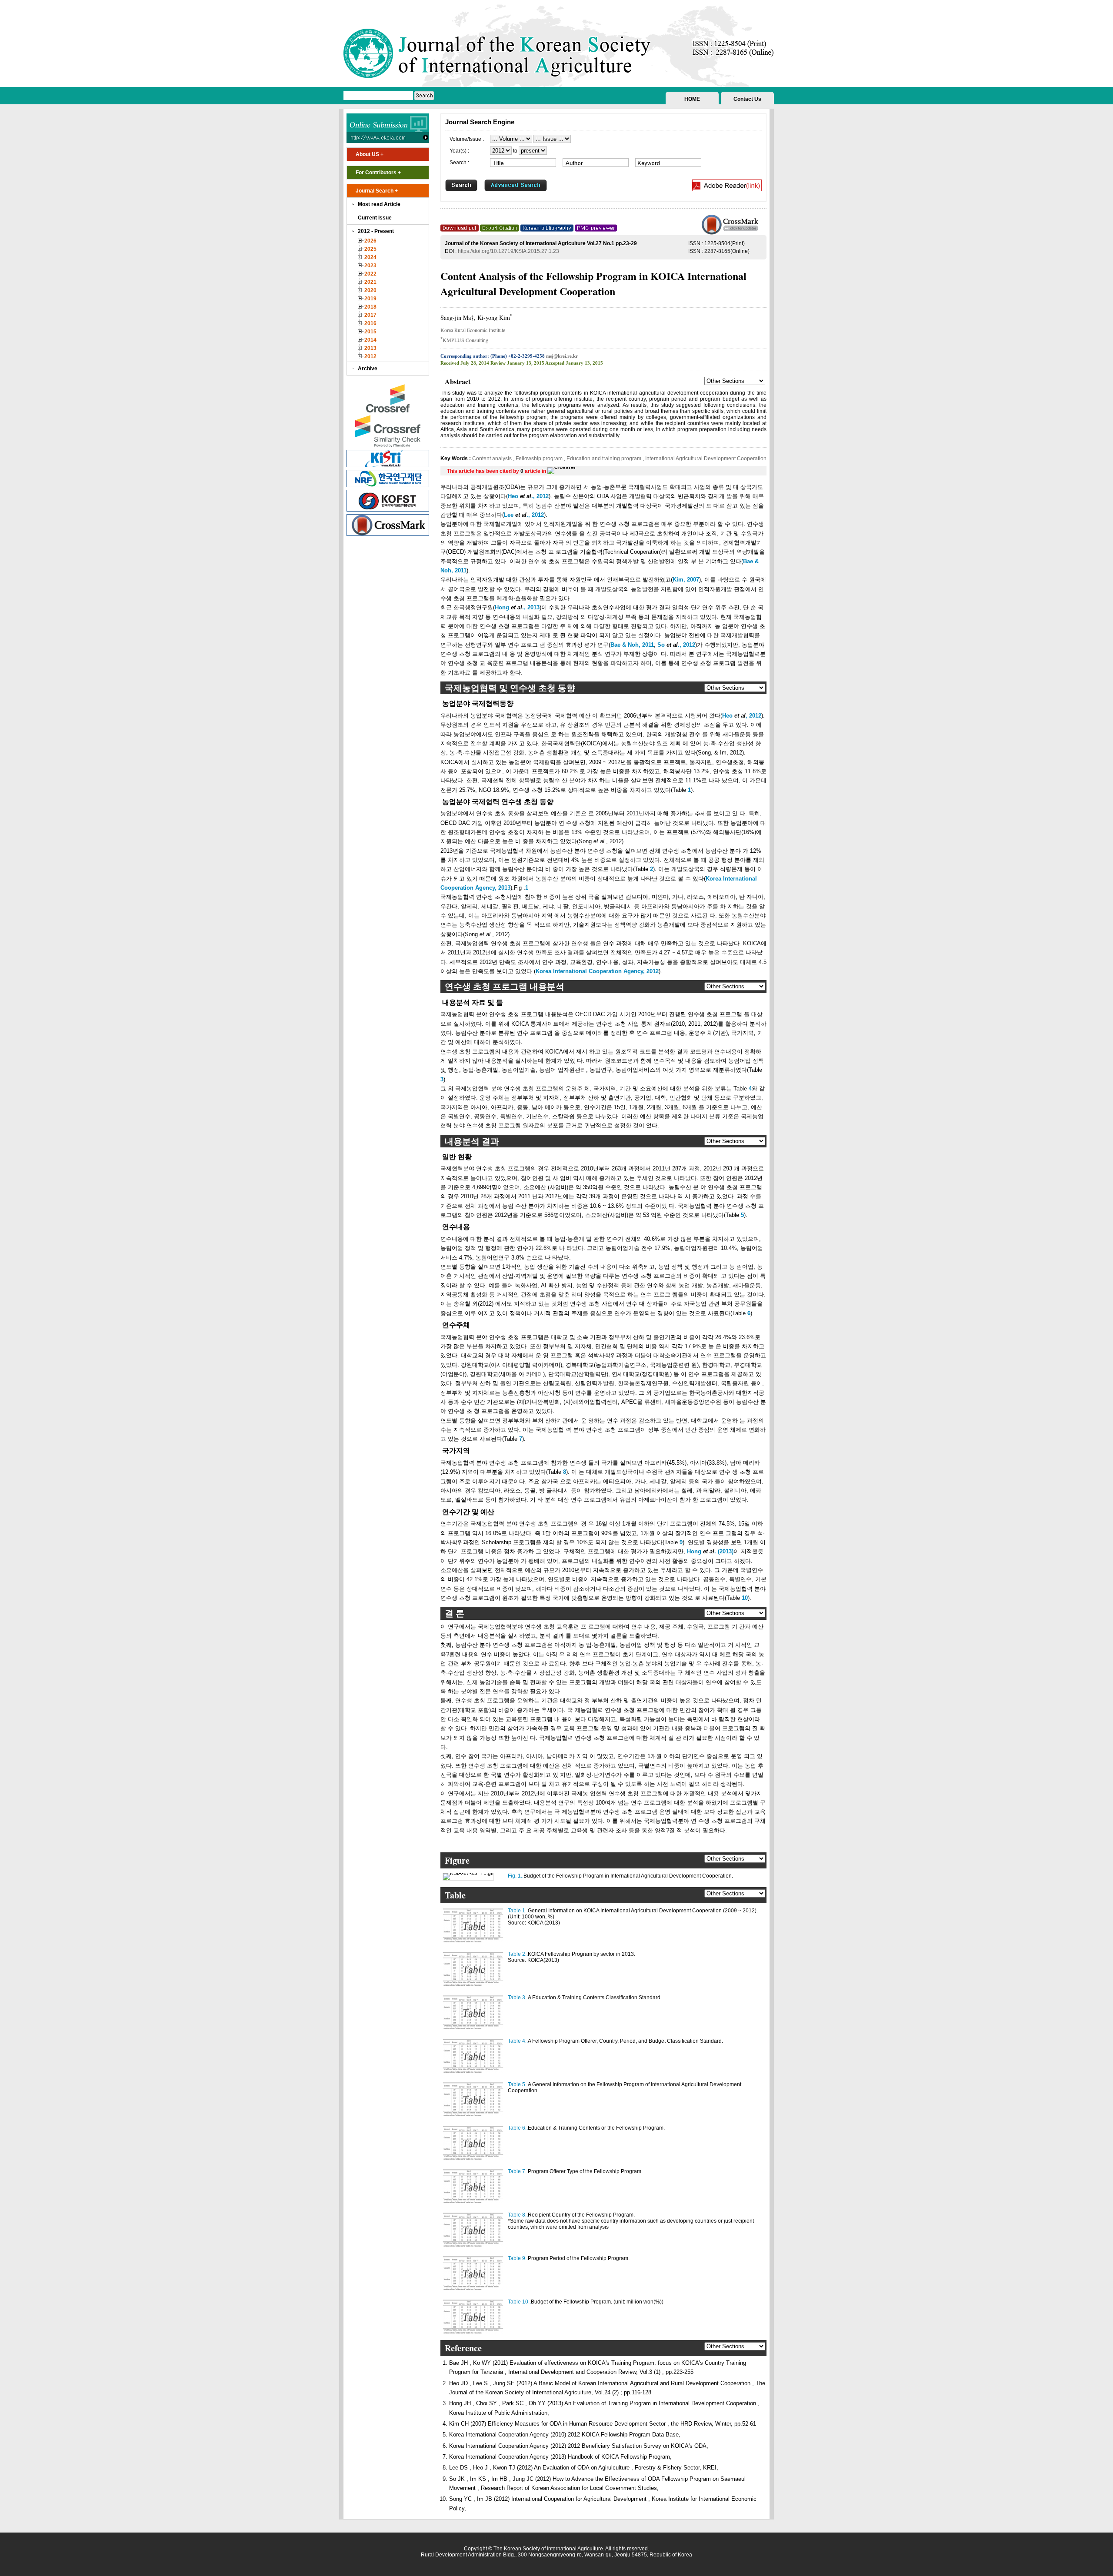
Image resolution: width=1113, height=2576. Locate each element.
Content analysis (493, 459)
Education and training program (604, 459)
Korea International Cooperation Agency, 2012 (597, 971)
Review (498, 363)
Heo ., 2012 (528, 496)
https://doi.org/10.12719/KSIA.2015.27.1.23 (508, 251)
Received (450, 363)
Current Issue (375, 218)
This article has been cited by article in (497, 471)
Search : (459, 163)
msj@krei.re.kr (562, 356)
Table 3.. (518, 1998)
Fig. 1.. (516, 1876)
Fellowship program (539, 459)
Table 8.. (518, 2215)
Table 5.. (518, 2084)
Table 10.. (519, 2302)
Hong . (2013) (710, 1551)
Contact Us (747, 99)
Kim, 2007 (686, 580)
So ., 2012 (676, 645)
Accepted (555, 363)
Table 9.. (518, 2258)
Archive (368, 369)
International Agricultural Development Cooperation (705, 459)
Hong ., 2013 (517, 607)
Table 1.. (518, 1911)
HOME (692, 99)
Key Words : (456, 459)
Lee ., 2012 (524, 515)
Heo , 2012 (742, 716)
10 (745, 1598)
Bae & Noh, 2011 (632, 645)
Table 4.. (518, 2041)
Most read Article (379, 204)
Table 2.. (518, 1954)
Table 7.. (518, 2171)
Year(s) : (459, 151)
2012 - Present (376, 231)
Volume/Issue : (467, 139)
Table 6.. (518, 2128)
